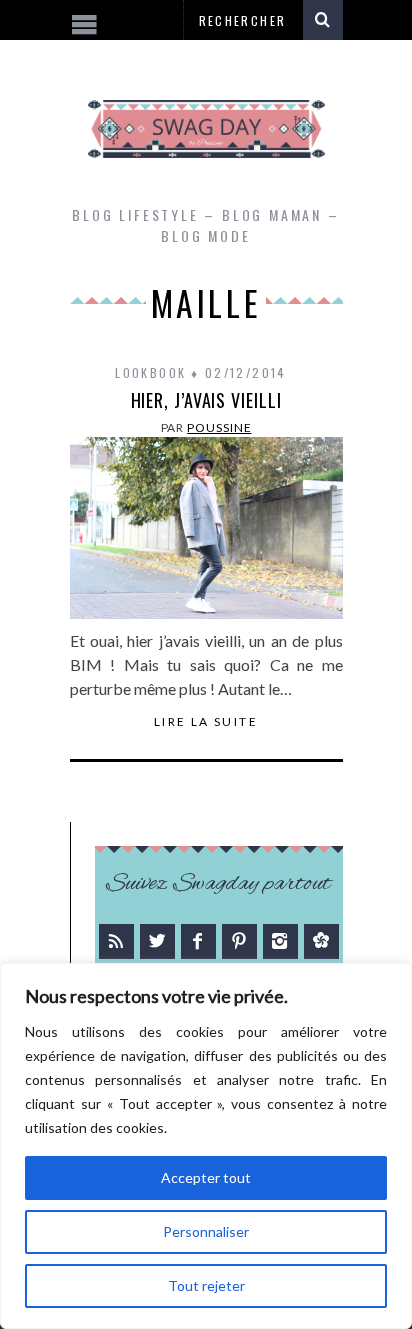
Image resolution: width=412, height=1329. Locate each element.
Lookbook (150, 372)
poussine (219, 427)
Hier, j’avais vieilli (206, 400)
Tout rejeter (206, 1285)
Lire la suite (206, 722)
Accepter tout (206, 1177)
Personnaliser (206, 1231)
